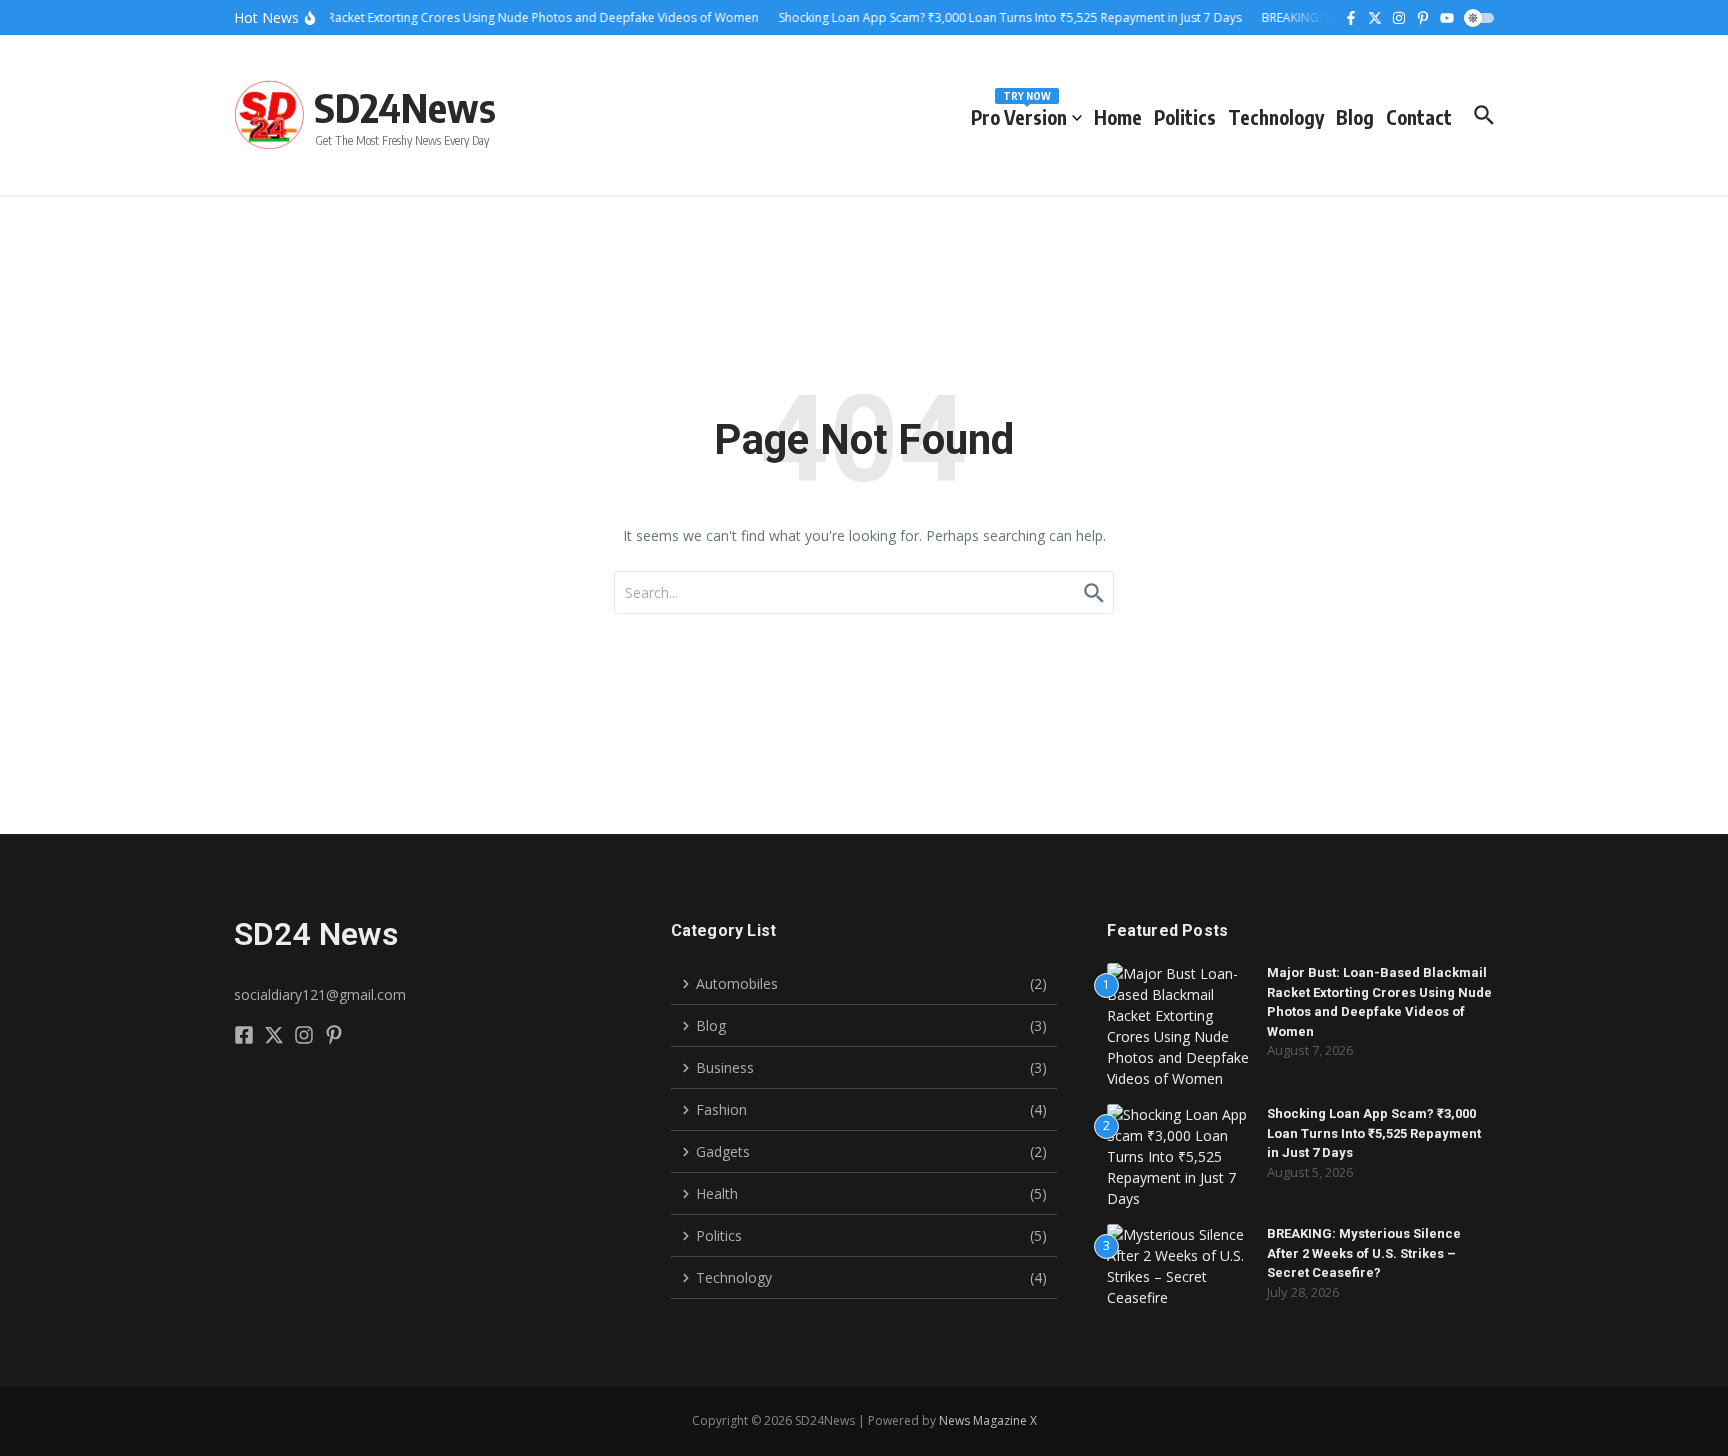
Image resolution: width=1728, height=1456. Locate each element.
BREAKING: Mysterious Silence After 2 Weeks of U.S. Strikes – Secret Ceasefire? (1364, 1253)
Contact (1419, 117)
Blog (1355, 117)
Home (1118, 117)
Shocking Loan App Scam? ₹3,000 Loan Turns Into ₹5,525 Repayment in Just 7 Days (1374, 1133)
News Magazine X (988, 1420)
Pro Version (1019, 113)
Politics (1185, 117)
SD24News (405, 107)
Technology (1276, 117)
